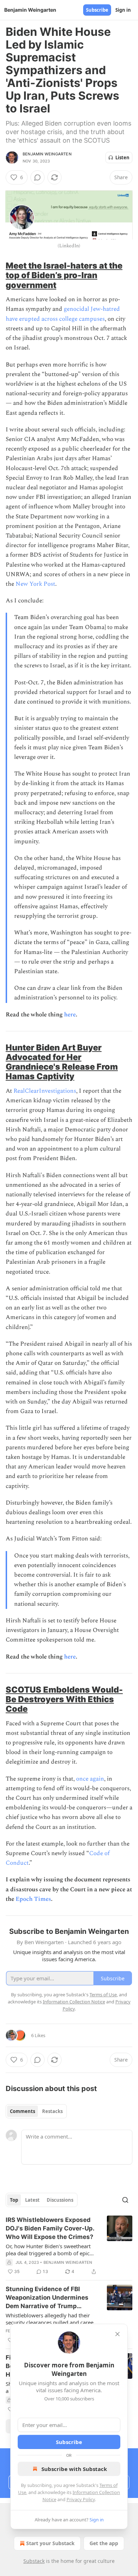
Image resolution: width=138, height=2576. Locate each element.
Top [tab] (14, 2200)
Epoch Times (33, 1899)
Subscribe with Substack (74, 2469)
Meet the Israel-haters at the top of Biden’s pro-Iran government (64, 275)
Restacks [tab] (52, 2111)
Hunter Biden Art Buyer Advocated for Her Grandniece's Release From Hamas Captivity (62, 1062)
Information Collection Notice (74, 2002)
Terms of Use (103, 1995)
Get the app (104, 2543)
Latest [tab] (32, 2200)
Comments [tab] (22, 2111)
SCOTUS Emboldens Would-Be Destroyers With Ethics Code (64, 1699)
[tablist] (36, 2111)
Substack (34, 2561)
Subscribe (97, 10)
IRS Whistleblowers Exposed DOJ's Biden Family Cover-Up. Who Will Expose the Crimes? (50, 2228)
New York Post (35, 584)
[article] (69, 2246)
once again (90, 1779)
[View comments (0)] (38, 177)
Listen (122, 158)
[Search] (125, 2200)
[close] (117, 2334)
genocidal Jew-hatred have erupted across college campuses (63, 314)
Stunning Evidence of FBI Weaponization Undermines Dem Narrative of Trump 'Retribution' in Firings (47, 2298)
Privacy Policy (81, 2499)
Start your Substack (50, 2543)
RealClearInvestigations (45, 1091)
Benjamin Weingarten (47, 154)
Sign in (123, 10)
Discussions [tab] (60, 2200)
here (70, 1015)
